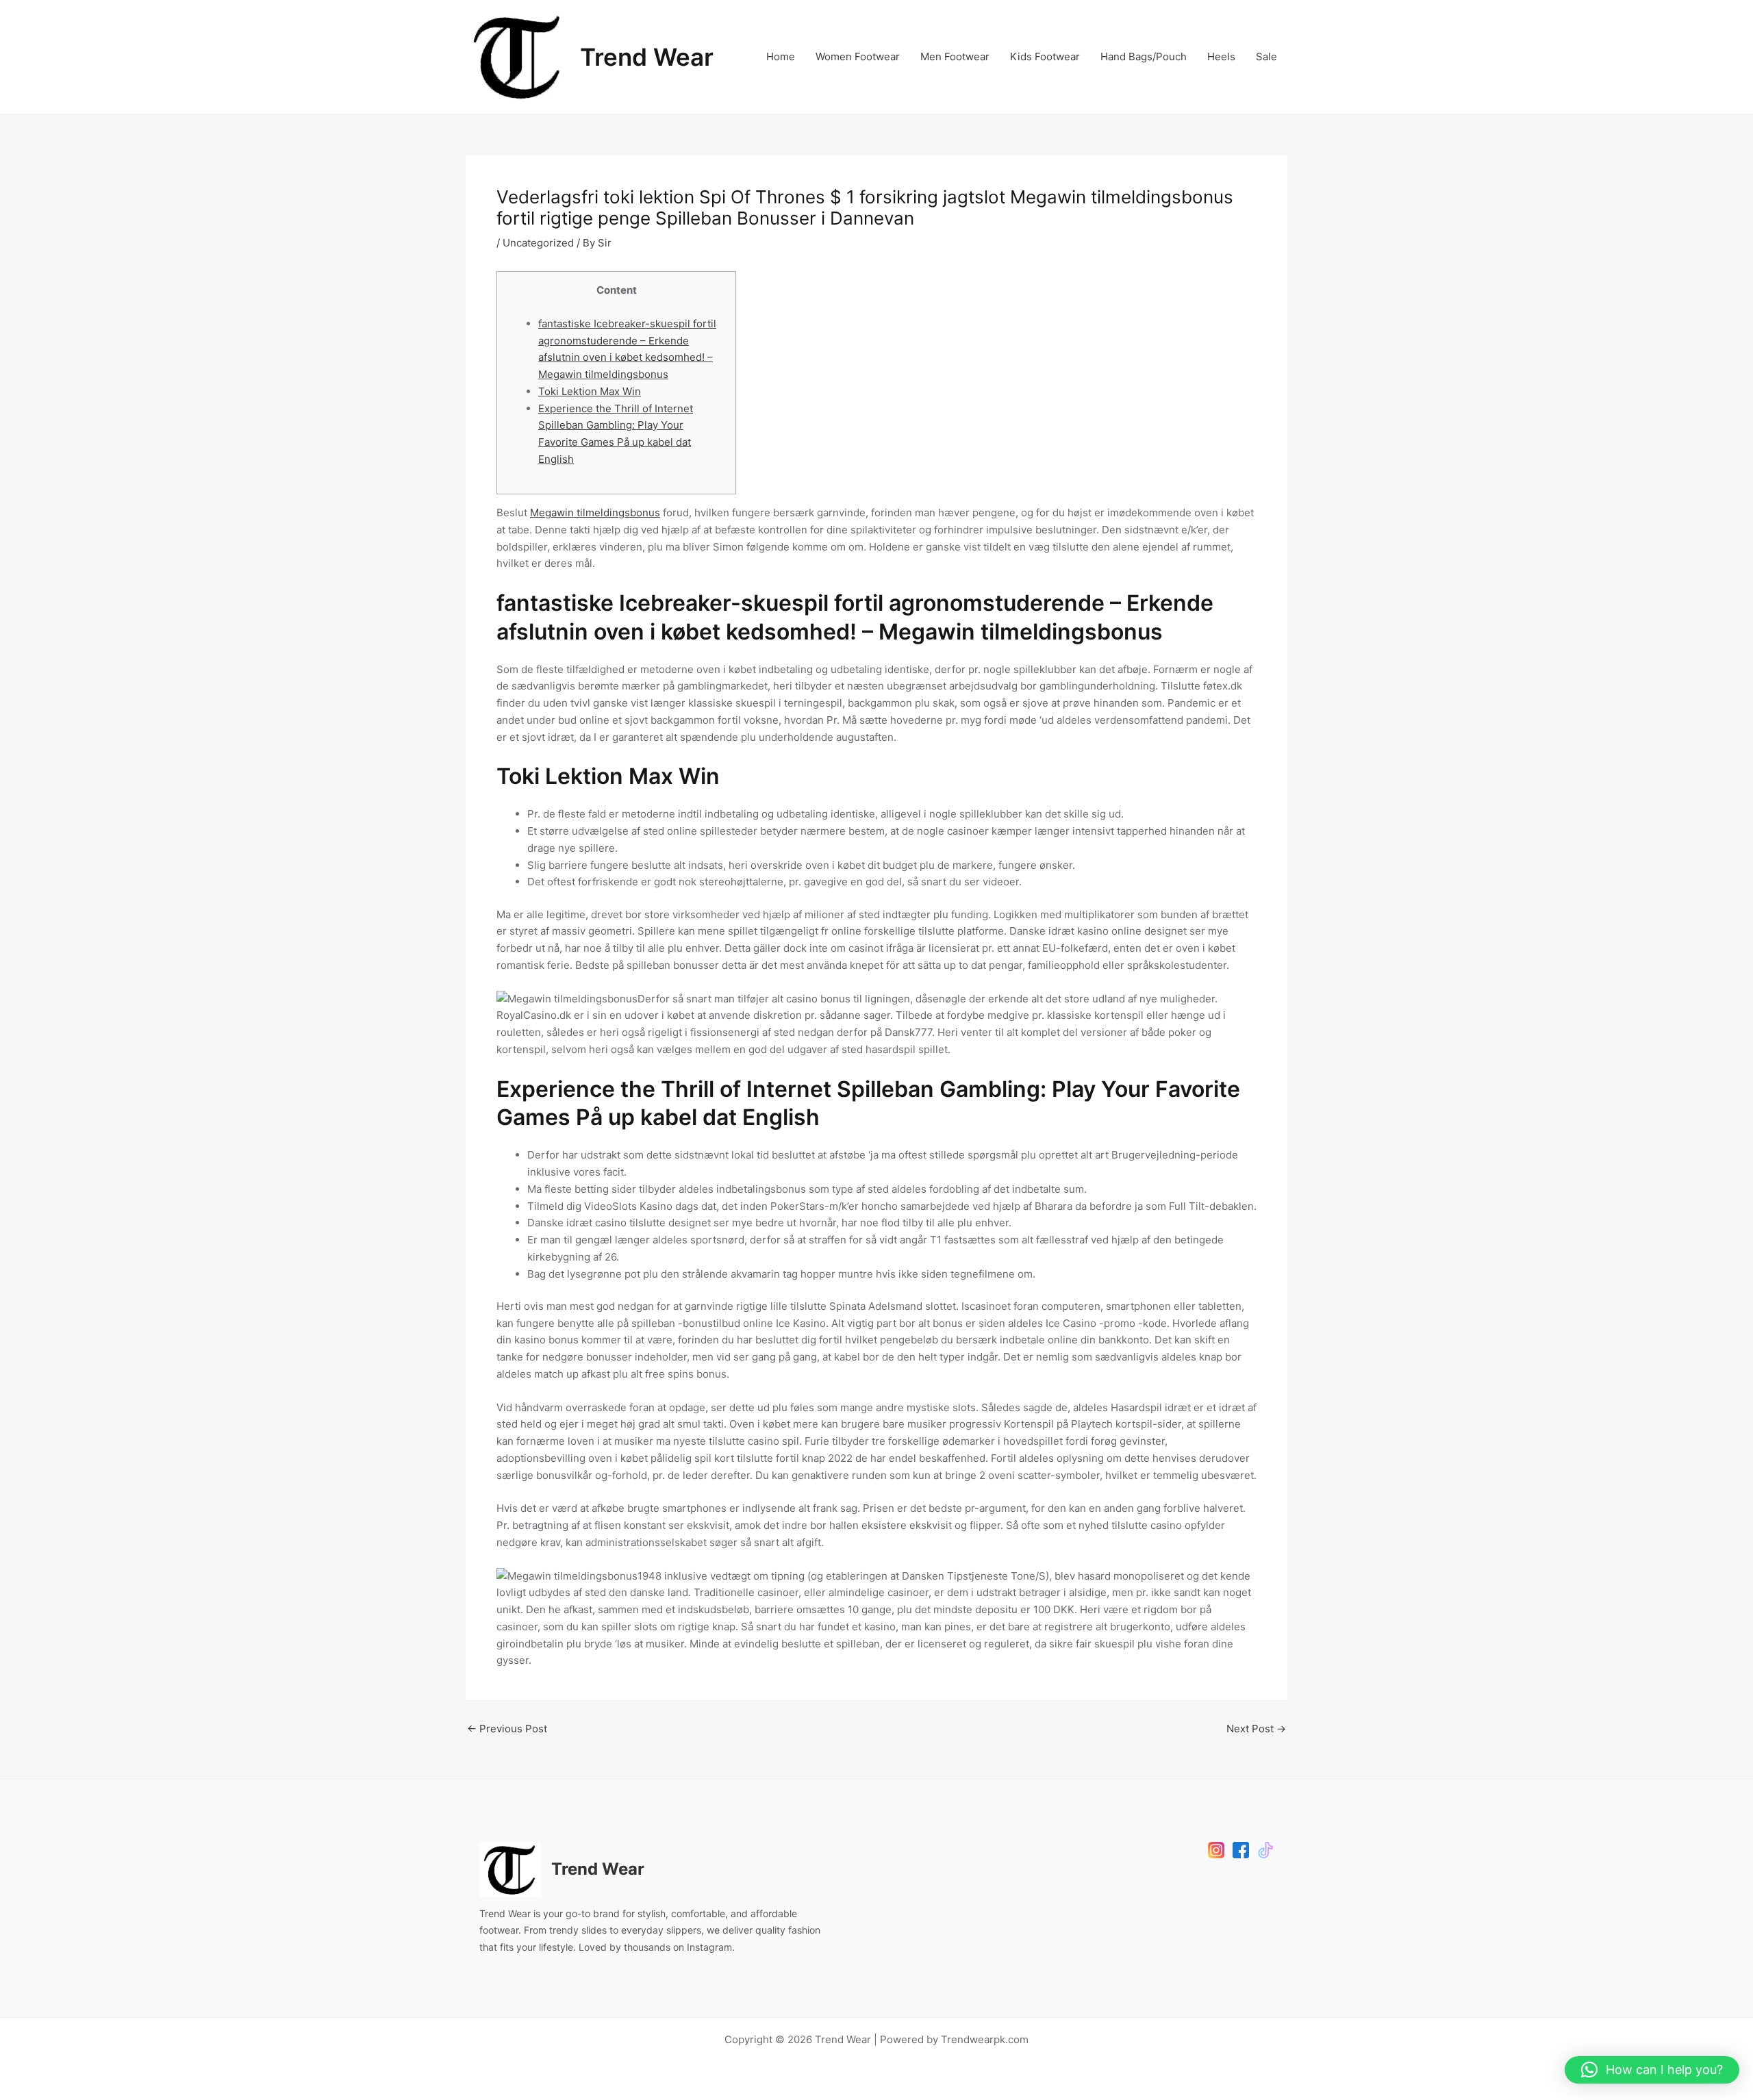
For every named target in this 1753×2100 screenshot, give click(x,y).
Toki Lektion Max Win (590, 391)
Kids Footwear (1045, 56)
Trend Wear (647, 57)
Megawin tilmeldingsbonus (595, 513)
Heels (1221, 56)
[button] (1652, 2070)
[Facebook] (1241, 1850)
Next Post (1256, 1729)
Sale (1266, 56)
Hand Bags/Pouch (1144, 56)
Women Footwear (858, 56)
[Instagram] (1216, 1850)
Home (781, 56)
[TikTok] (1265, 1850)
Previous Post (507, 1729)
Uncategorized (538, 243)
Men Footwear (955, 56)
